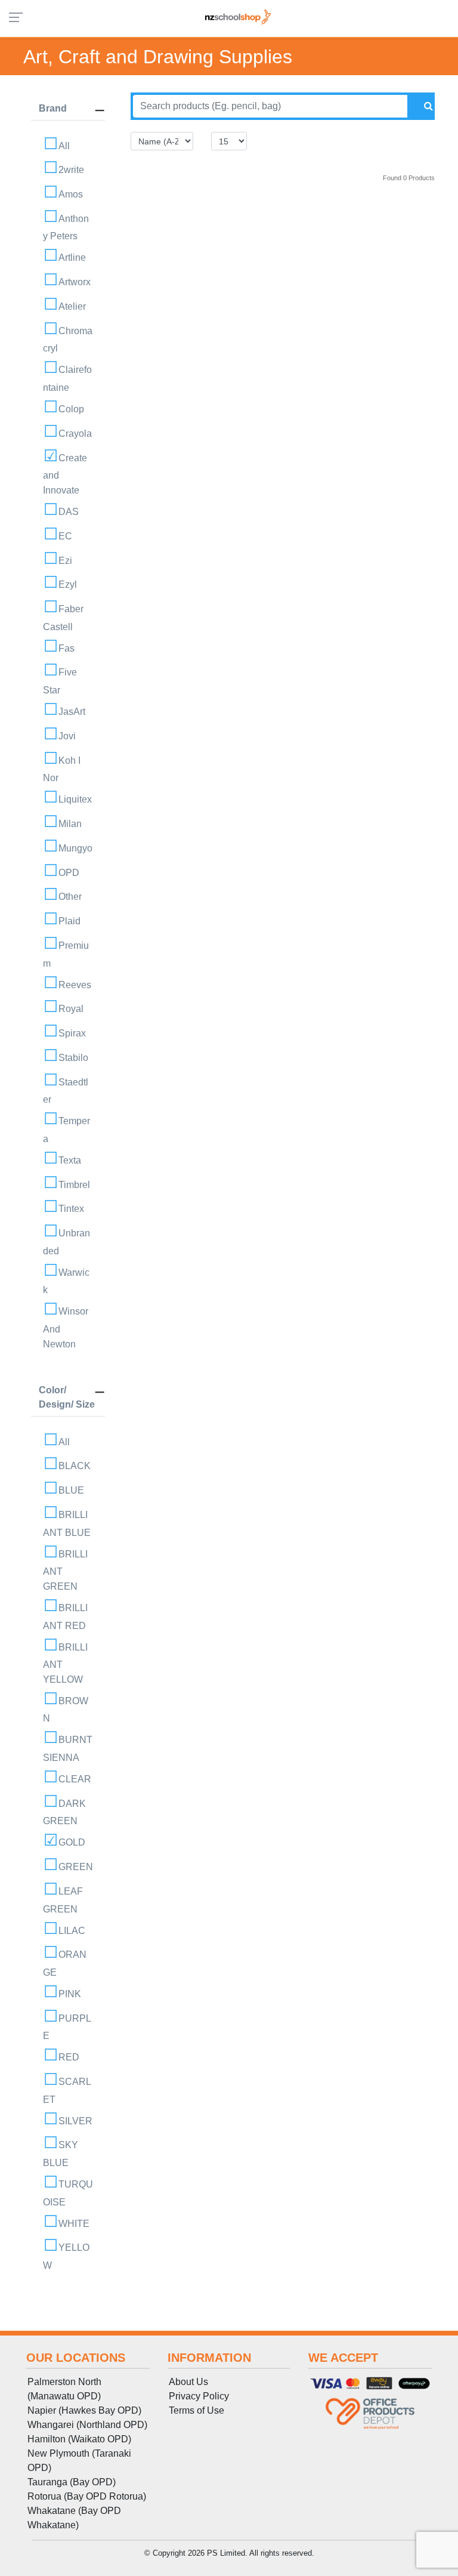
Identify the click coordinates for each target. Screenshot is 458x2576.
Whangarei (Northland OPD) (87, 2425)
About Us (188, 2382)
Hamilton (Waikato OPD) (79, 2439)
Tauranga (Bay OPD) (72, 2482)
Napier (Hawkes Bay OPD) (84, 2410)
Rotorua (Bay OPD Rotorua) (87, 2496)
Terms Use (196, 2410)
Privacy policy (199, 2396)
